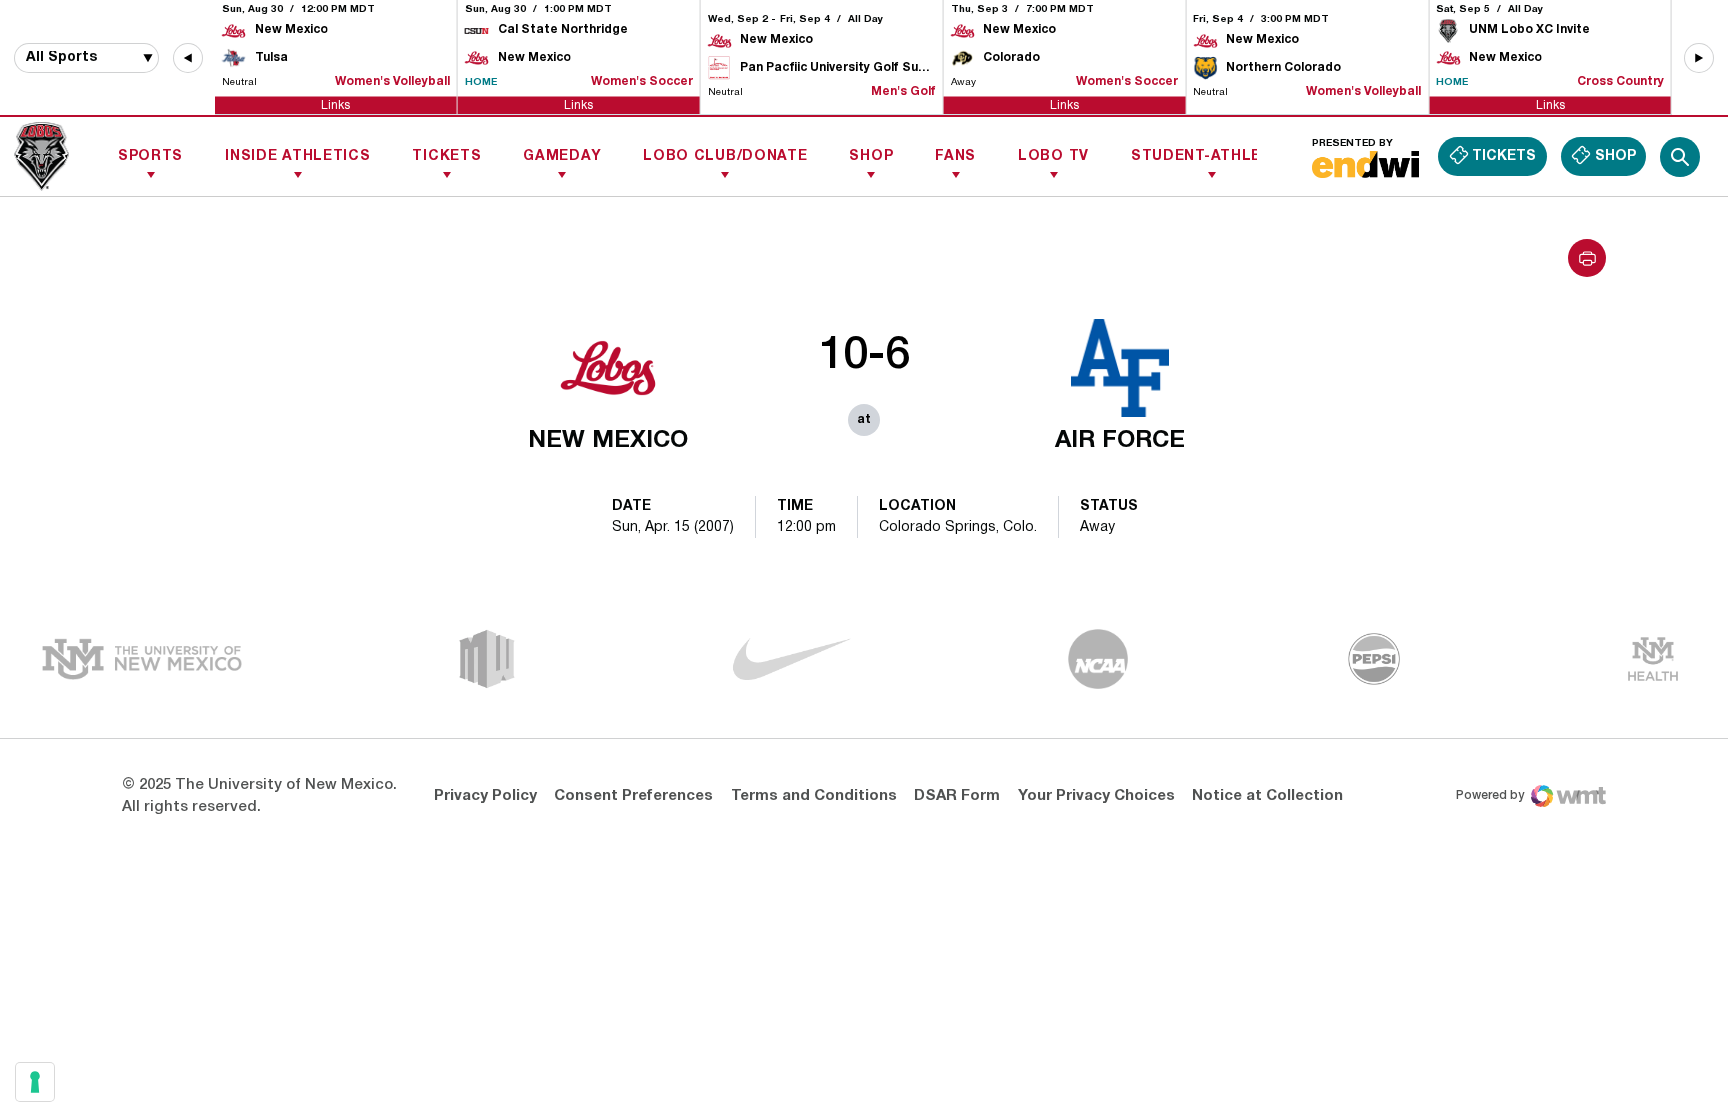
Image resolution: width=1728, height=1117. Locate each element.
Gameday (562, 156)
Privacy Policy (485, 796)
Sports (150, 156)
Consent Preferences (633, 796)
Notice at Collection (1267, 796)
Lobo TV (1053, 156)
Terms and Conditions (814, 796)
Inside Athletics (297, 156)
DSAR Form (957, 796)
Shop (871, 156)
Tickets (446, 156)
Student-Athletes (1211, 156)
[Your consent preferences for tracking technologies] (35, 1082)
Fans (955, 156)
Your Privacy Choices (1096, 796)
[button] (188, 58)
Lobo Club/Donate (725, 156)
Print (1587, 258)
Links (335, 104)
